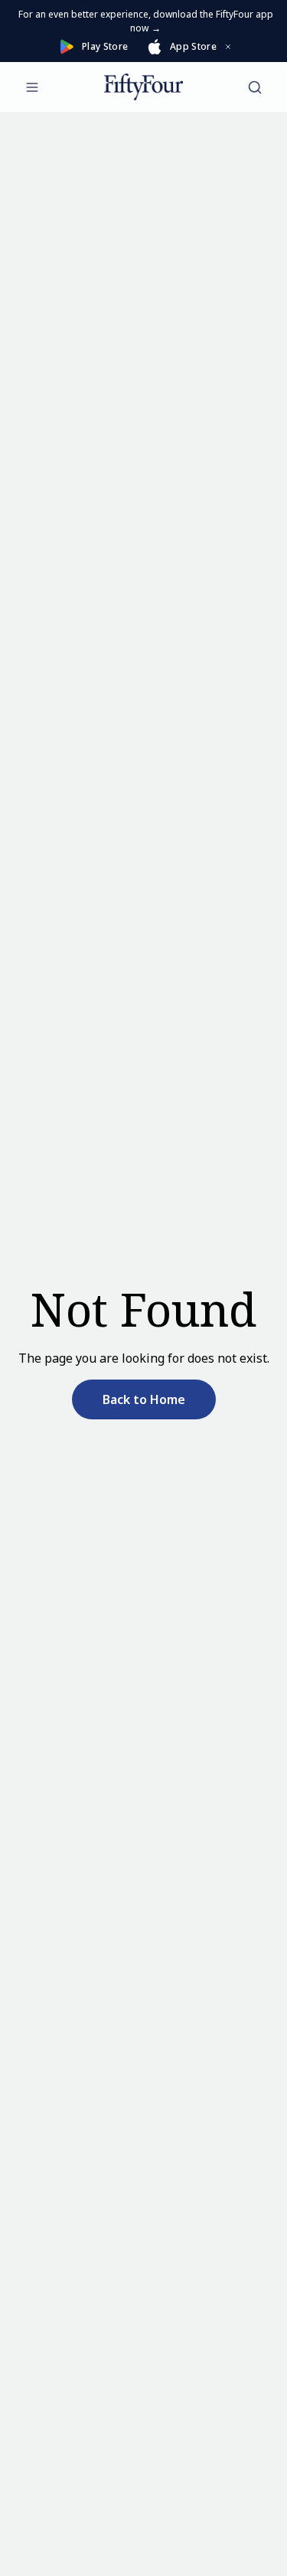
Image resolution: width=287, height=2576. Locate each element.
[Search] (255, 87)
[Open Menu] (32, 87)
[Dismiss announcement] (228, 47)
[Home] (143, 87)
